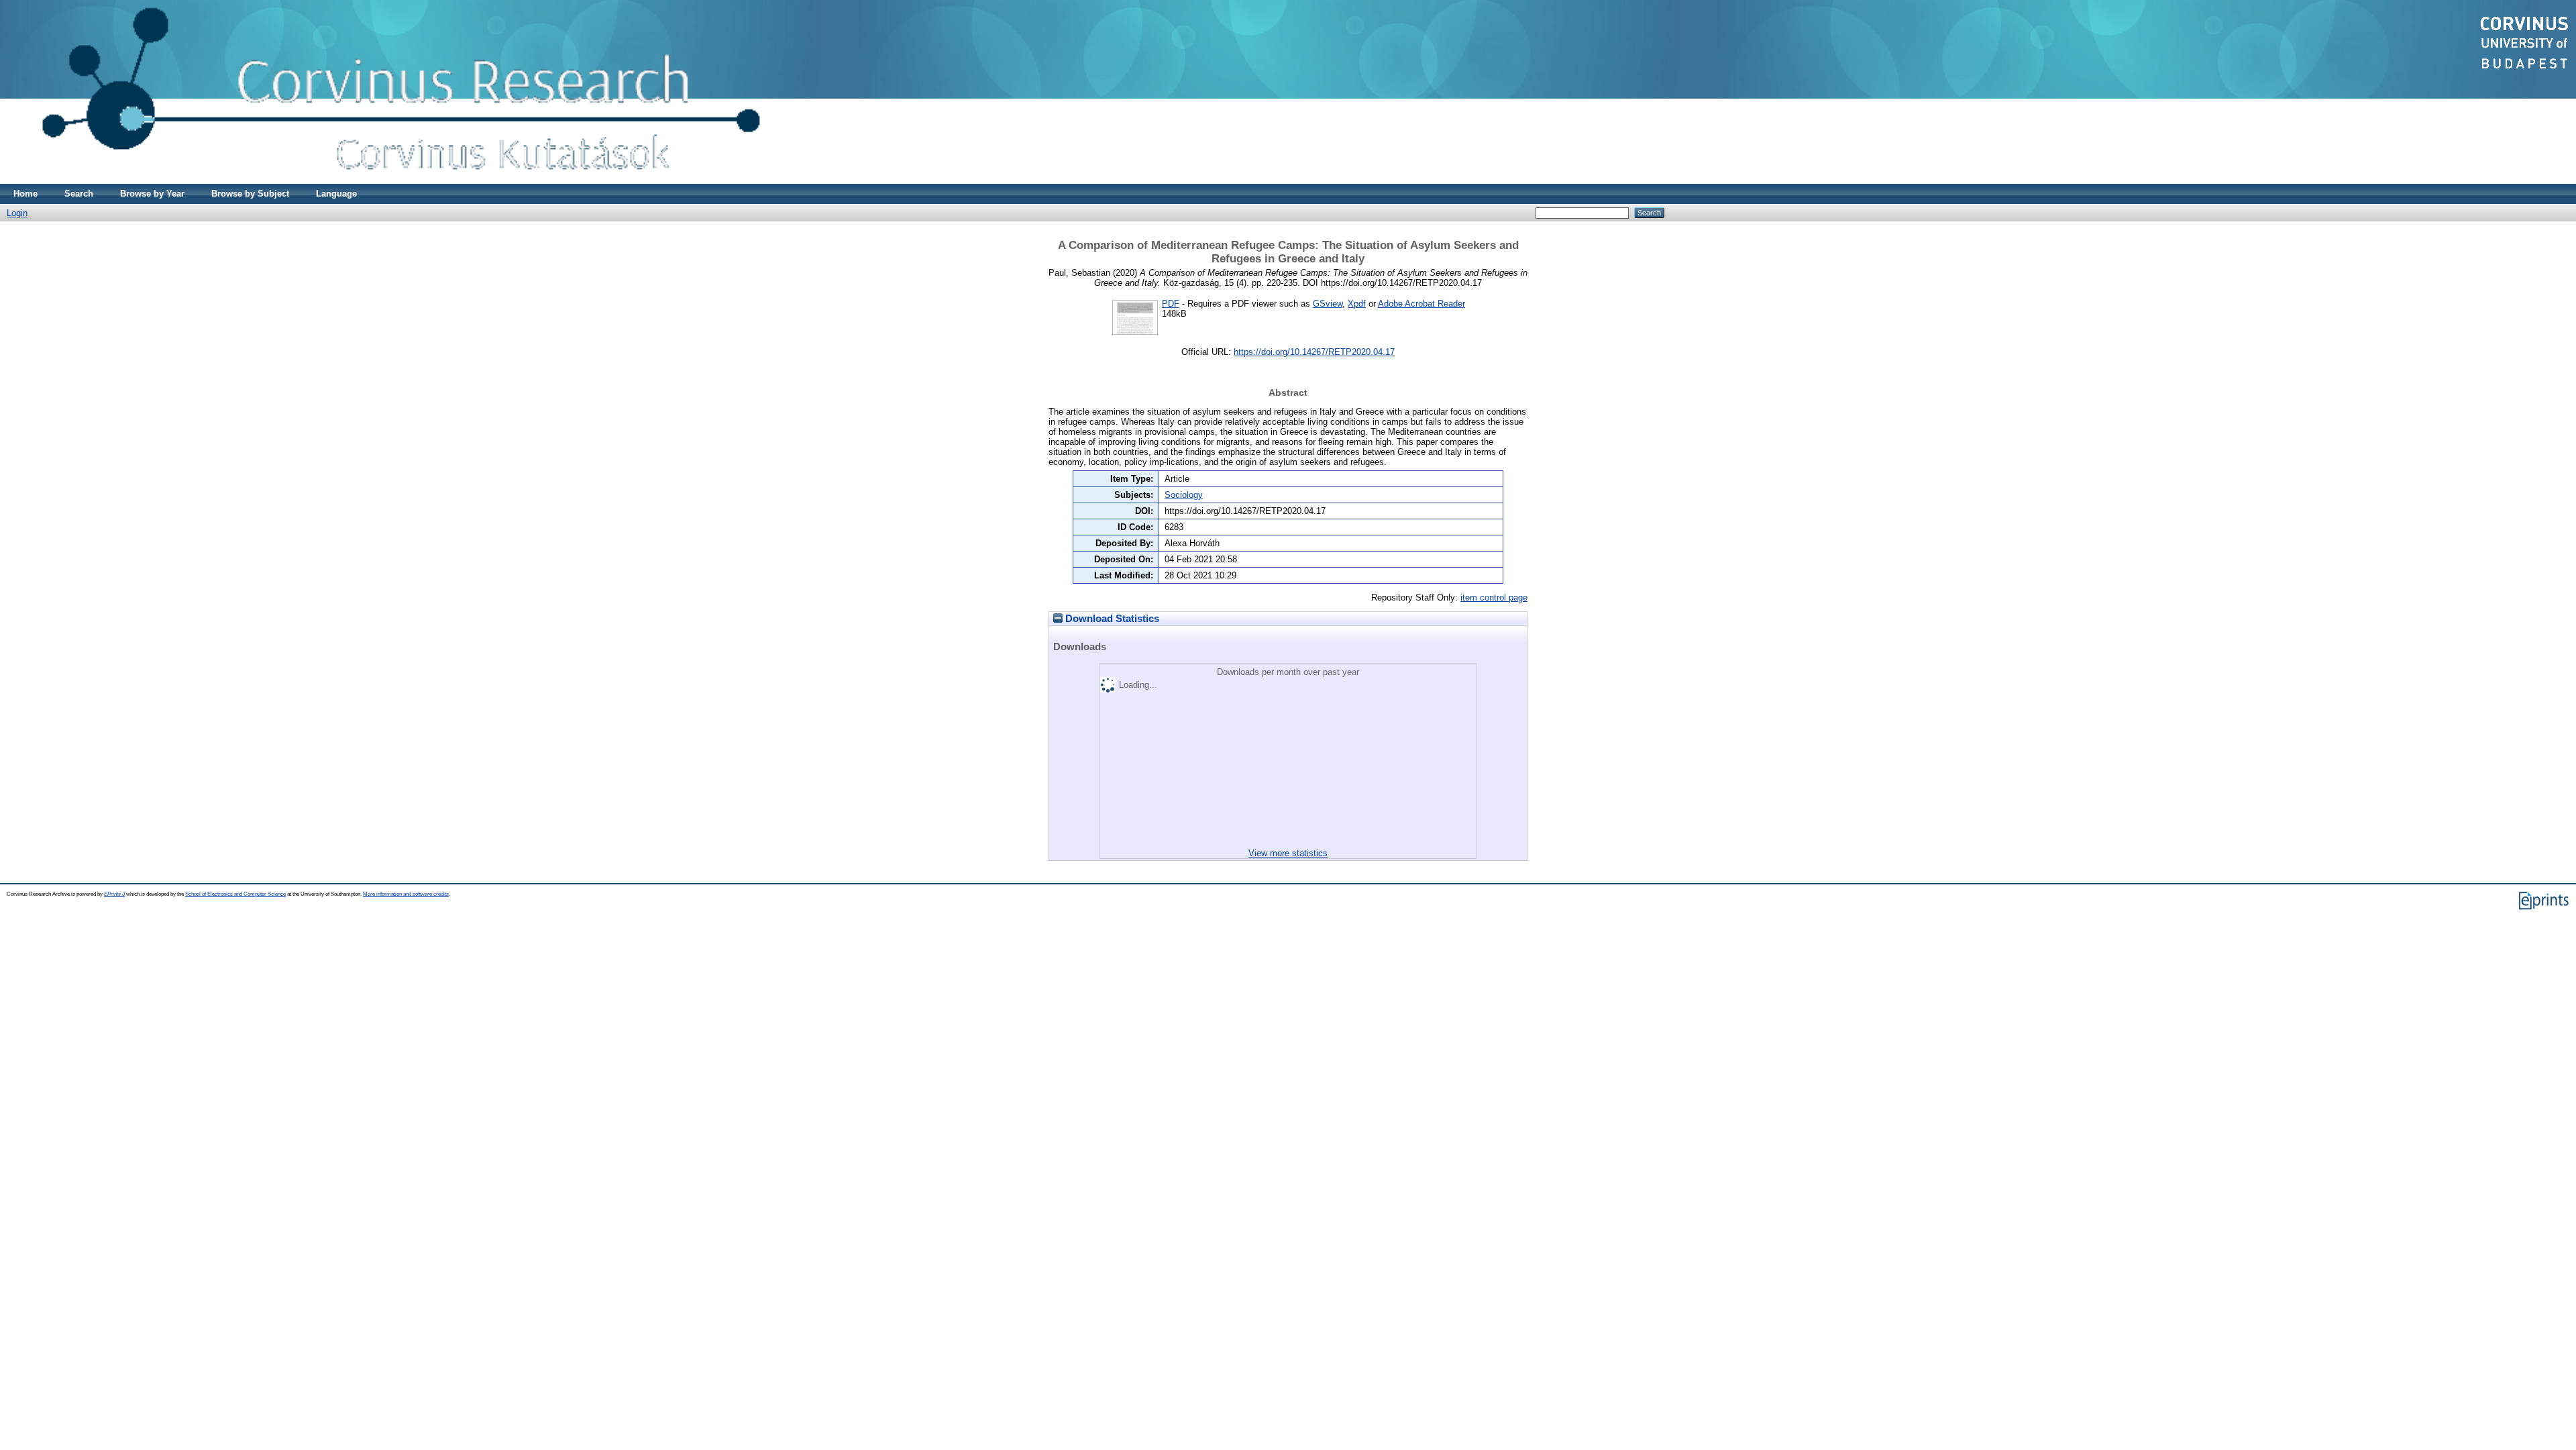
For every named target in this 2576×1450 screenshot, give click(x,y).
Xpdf (1357, 304)
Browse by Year (152, 194)
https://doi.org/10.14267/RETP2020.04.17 (1314, 352)
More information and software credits (406, 894)
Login (17, 213)
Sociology (1184, 495)
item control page (1494, 598)
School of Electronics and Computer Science (235, 894)
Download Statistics (1111, 619)
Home (25, 194)
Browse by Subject (250, 194)
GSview (1328, 304)
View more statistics (1288, 853)
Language (336, 194)
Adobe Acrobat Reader (1421, 304)
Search (79, 194)
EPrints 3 (114, 894)
